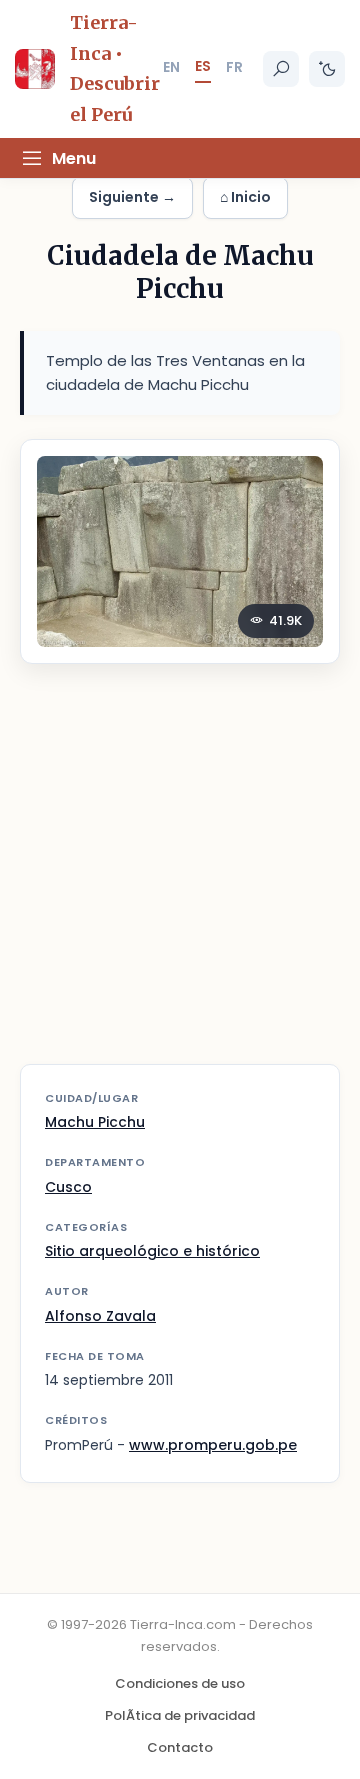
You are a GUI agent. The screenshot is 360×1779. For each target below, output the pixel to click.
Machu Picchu (95, 1122)
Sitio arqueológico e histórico (152, 1251)
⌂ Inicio (245, 197)
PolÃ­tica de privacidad (180, 1715)
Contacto (180, 1747)
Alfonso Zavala (100, 1316)
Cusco (68, 1187)
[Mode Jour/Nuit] (327, 69)
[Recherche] (281, 69)
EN (171, 67)
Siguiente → (132, 197)
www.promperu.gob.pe (213, 1445)
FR (234, 67)
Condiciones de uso (180, 1683)
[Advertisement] (180, 876)
